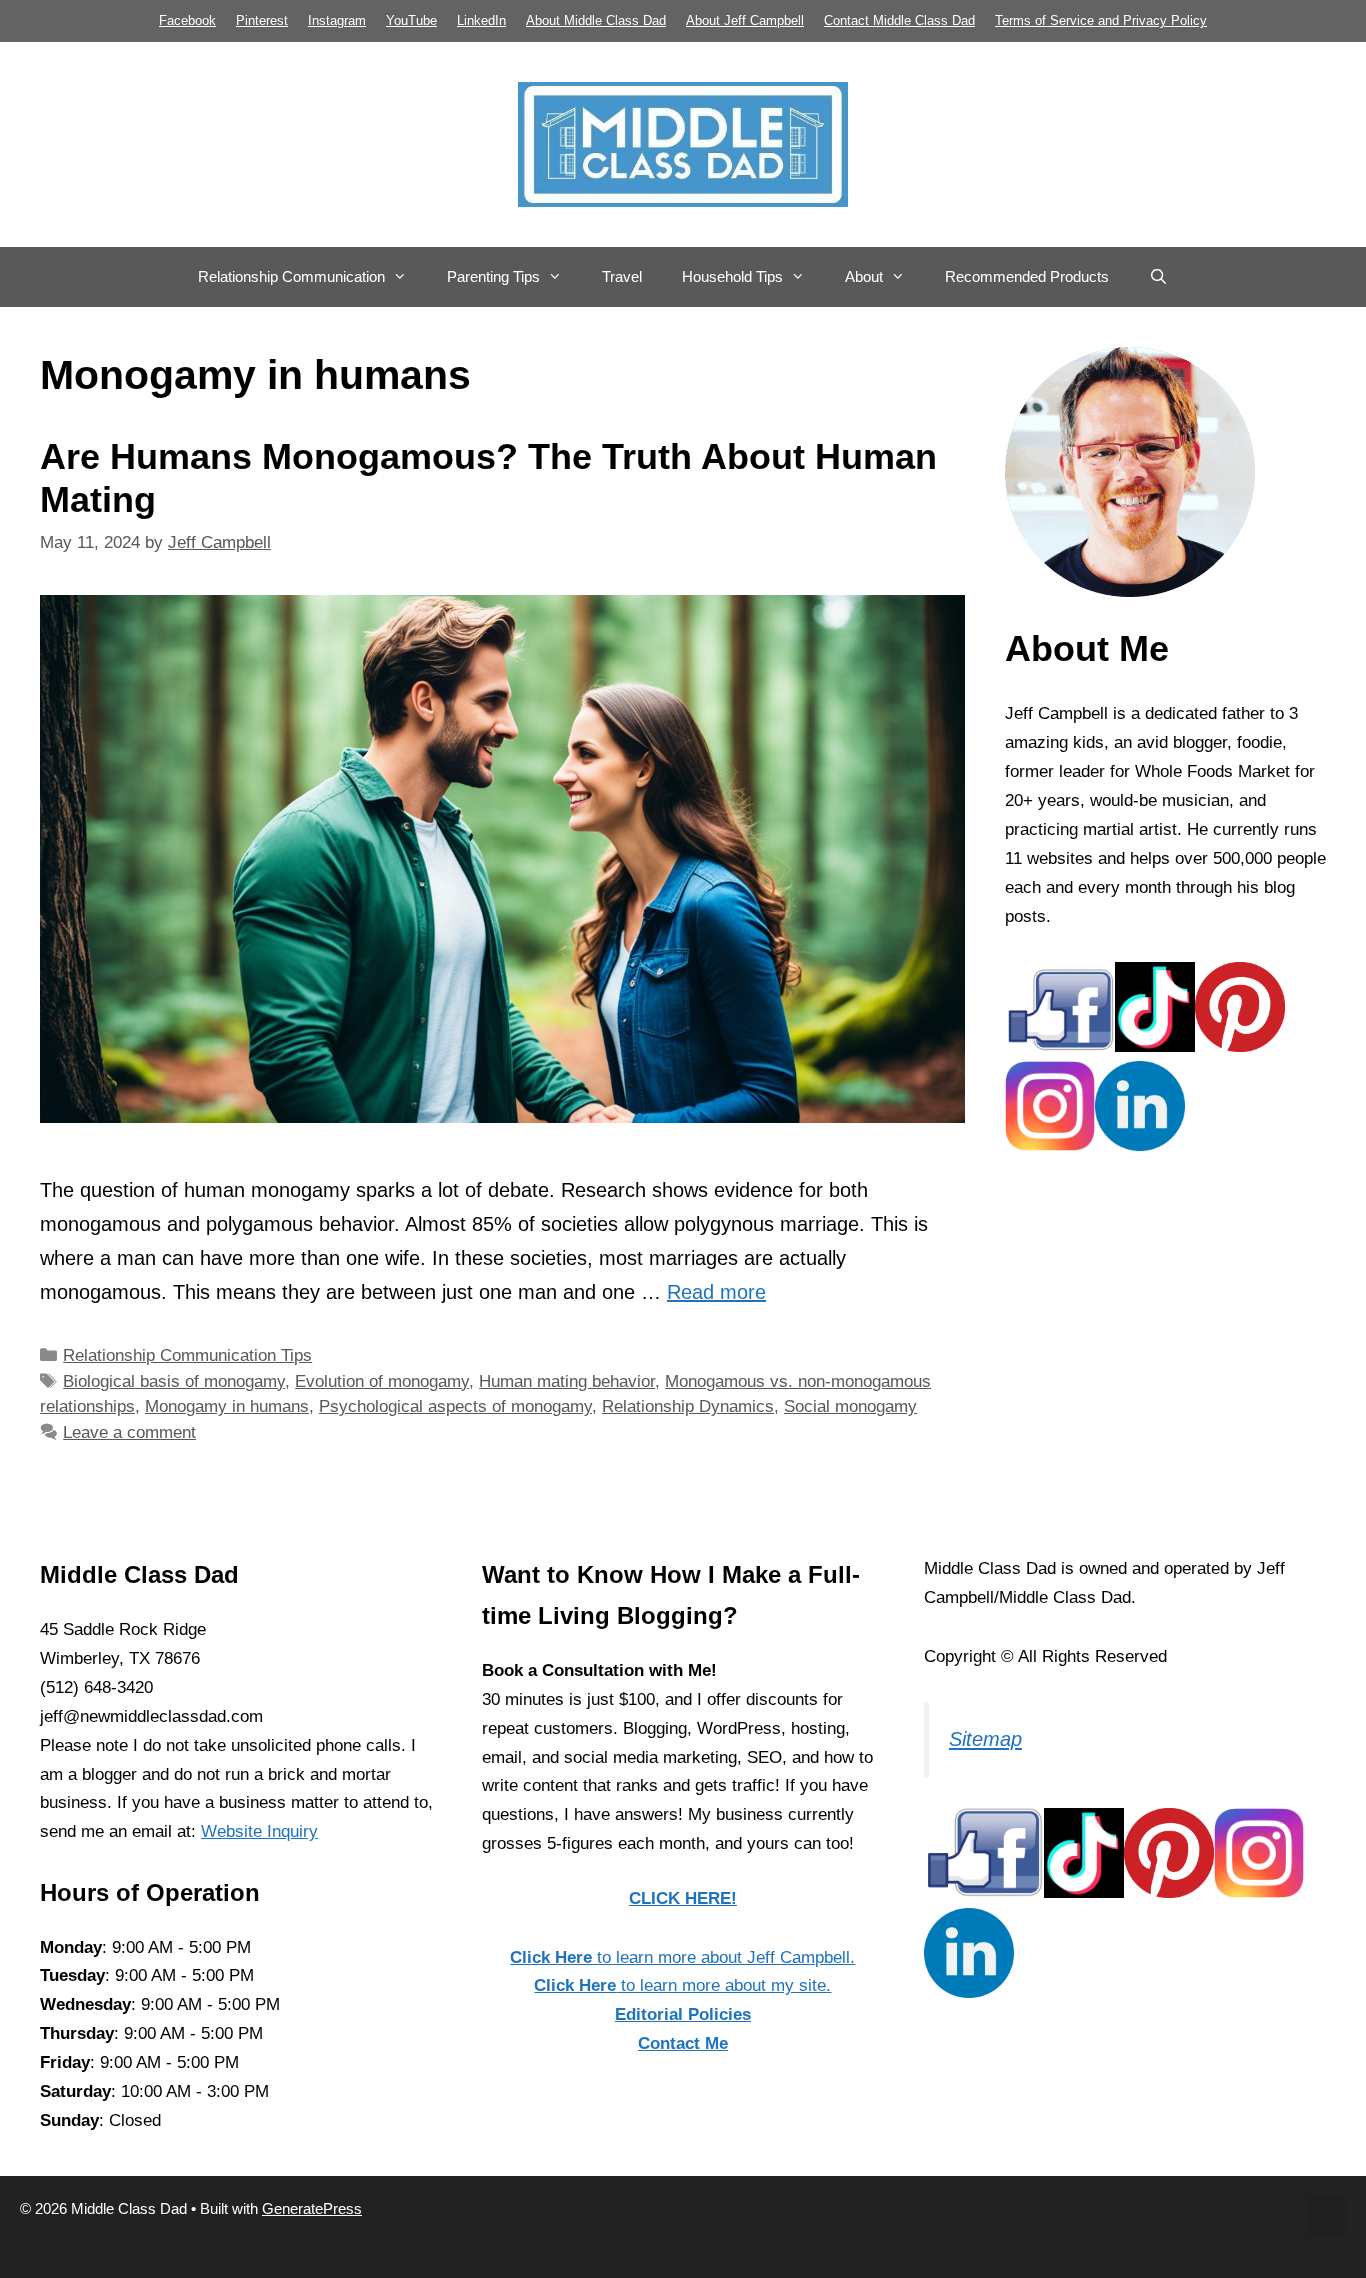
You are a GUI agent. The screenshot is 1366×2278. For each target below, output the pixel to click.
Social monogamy (850, 1406)
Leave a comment (129, 1432)
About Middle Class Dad (596, 20)
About (864, 276)
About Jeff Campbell (745, 20)
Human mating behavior (567, 1381)
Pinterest (262, 20)
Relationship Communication (291, 276)
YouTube (411, 20)
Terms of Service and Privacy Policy (1101, 20)
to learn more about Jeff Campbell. (682, 1957)
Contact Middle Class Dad (899, 20)
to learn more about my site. (682, 1985)
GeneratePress (312, 2208)
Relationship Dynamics (688, 1406)
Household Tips (732, 276)
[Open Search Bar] (1158, 277)
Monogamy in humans (227, 1406)
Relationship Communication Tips (187, 1355)
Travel (622, 276)
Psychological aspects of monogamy (455, 1406)
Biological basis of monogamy (174, 1381)
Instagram (337, 20)
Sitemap (985, 1739)
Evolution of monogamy (382, 1381)
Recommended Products (1027, 276)
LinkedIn (481, 20)
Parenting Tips (493, 276)
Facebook (187, 20)
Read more (716, 1292)
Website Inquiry (259, 1831)
